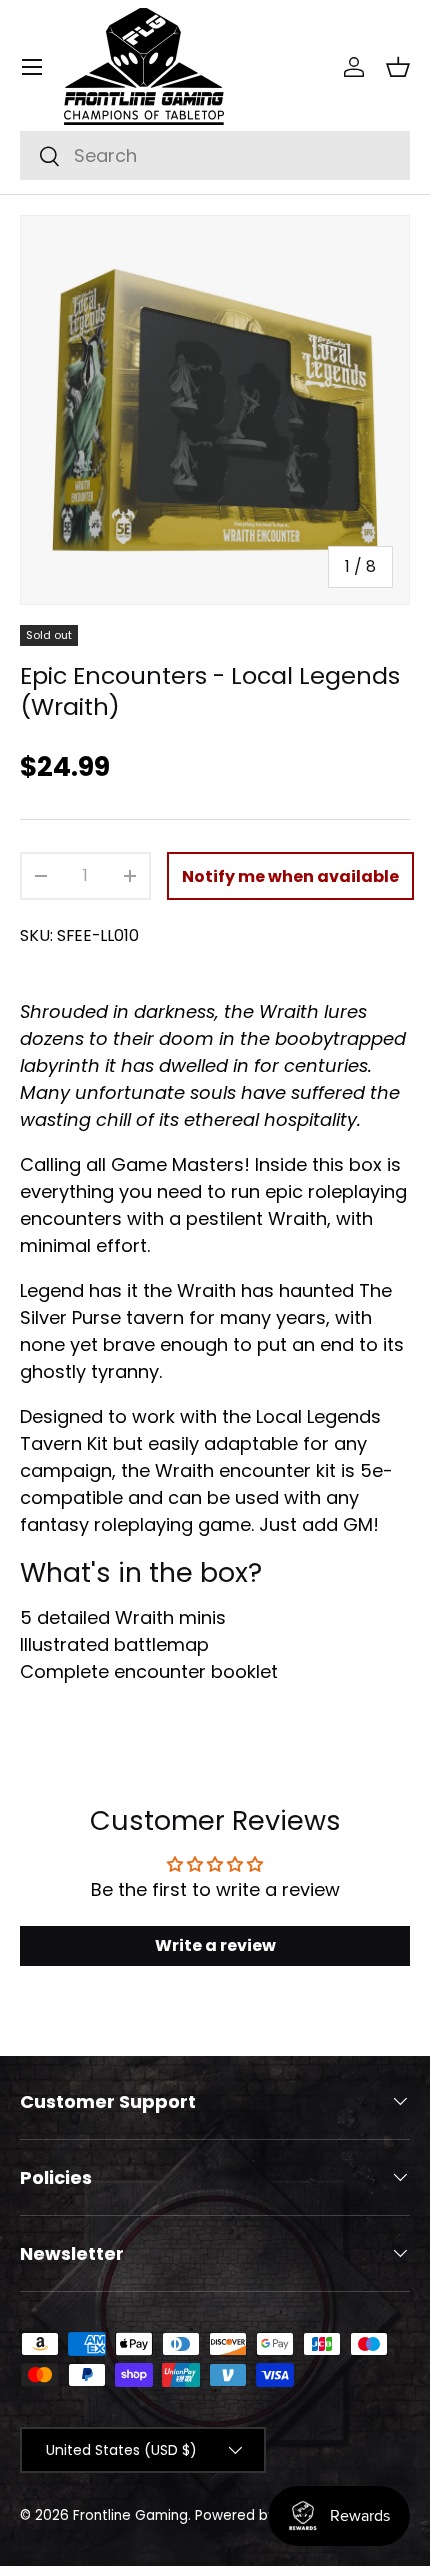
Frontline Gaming (130, 2515)
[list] (215, 410)
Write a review (215, 1945)
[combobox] (215, 155)
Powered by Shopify (263, 2515)
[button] (398, 67)
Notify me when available (290, 876)
